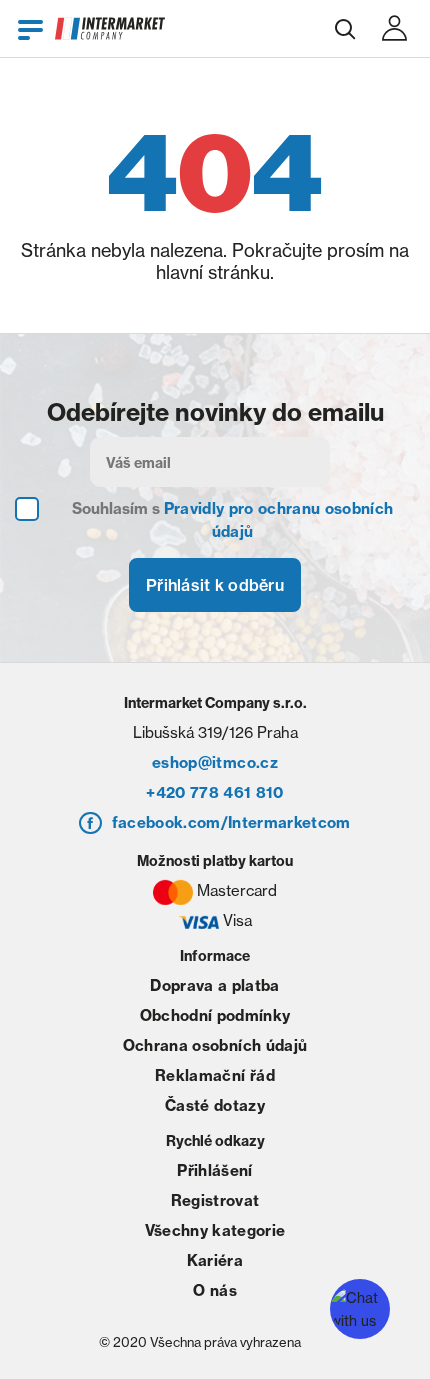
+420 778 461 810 (214, 792)
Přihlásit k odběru (215, 585)
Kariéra (215, 1260)
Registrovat (215, 1200)
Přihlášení (214, 1170)
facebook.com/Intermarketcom (231, 822)
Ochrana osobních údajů (215, 1045)
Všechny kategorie (215, 1230)
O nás (215, 1290)
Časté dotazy (215, 1105)
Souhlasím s (233, 520)
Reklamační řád (215, 1075)
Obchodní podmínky (215, 1015)
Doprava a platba (214, 985)
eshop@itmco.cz (215, 762)
